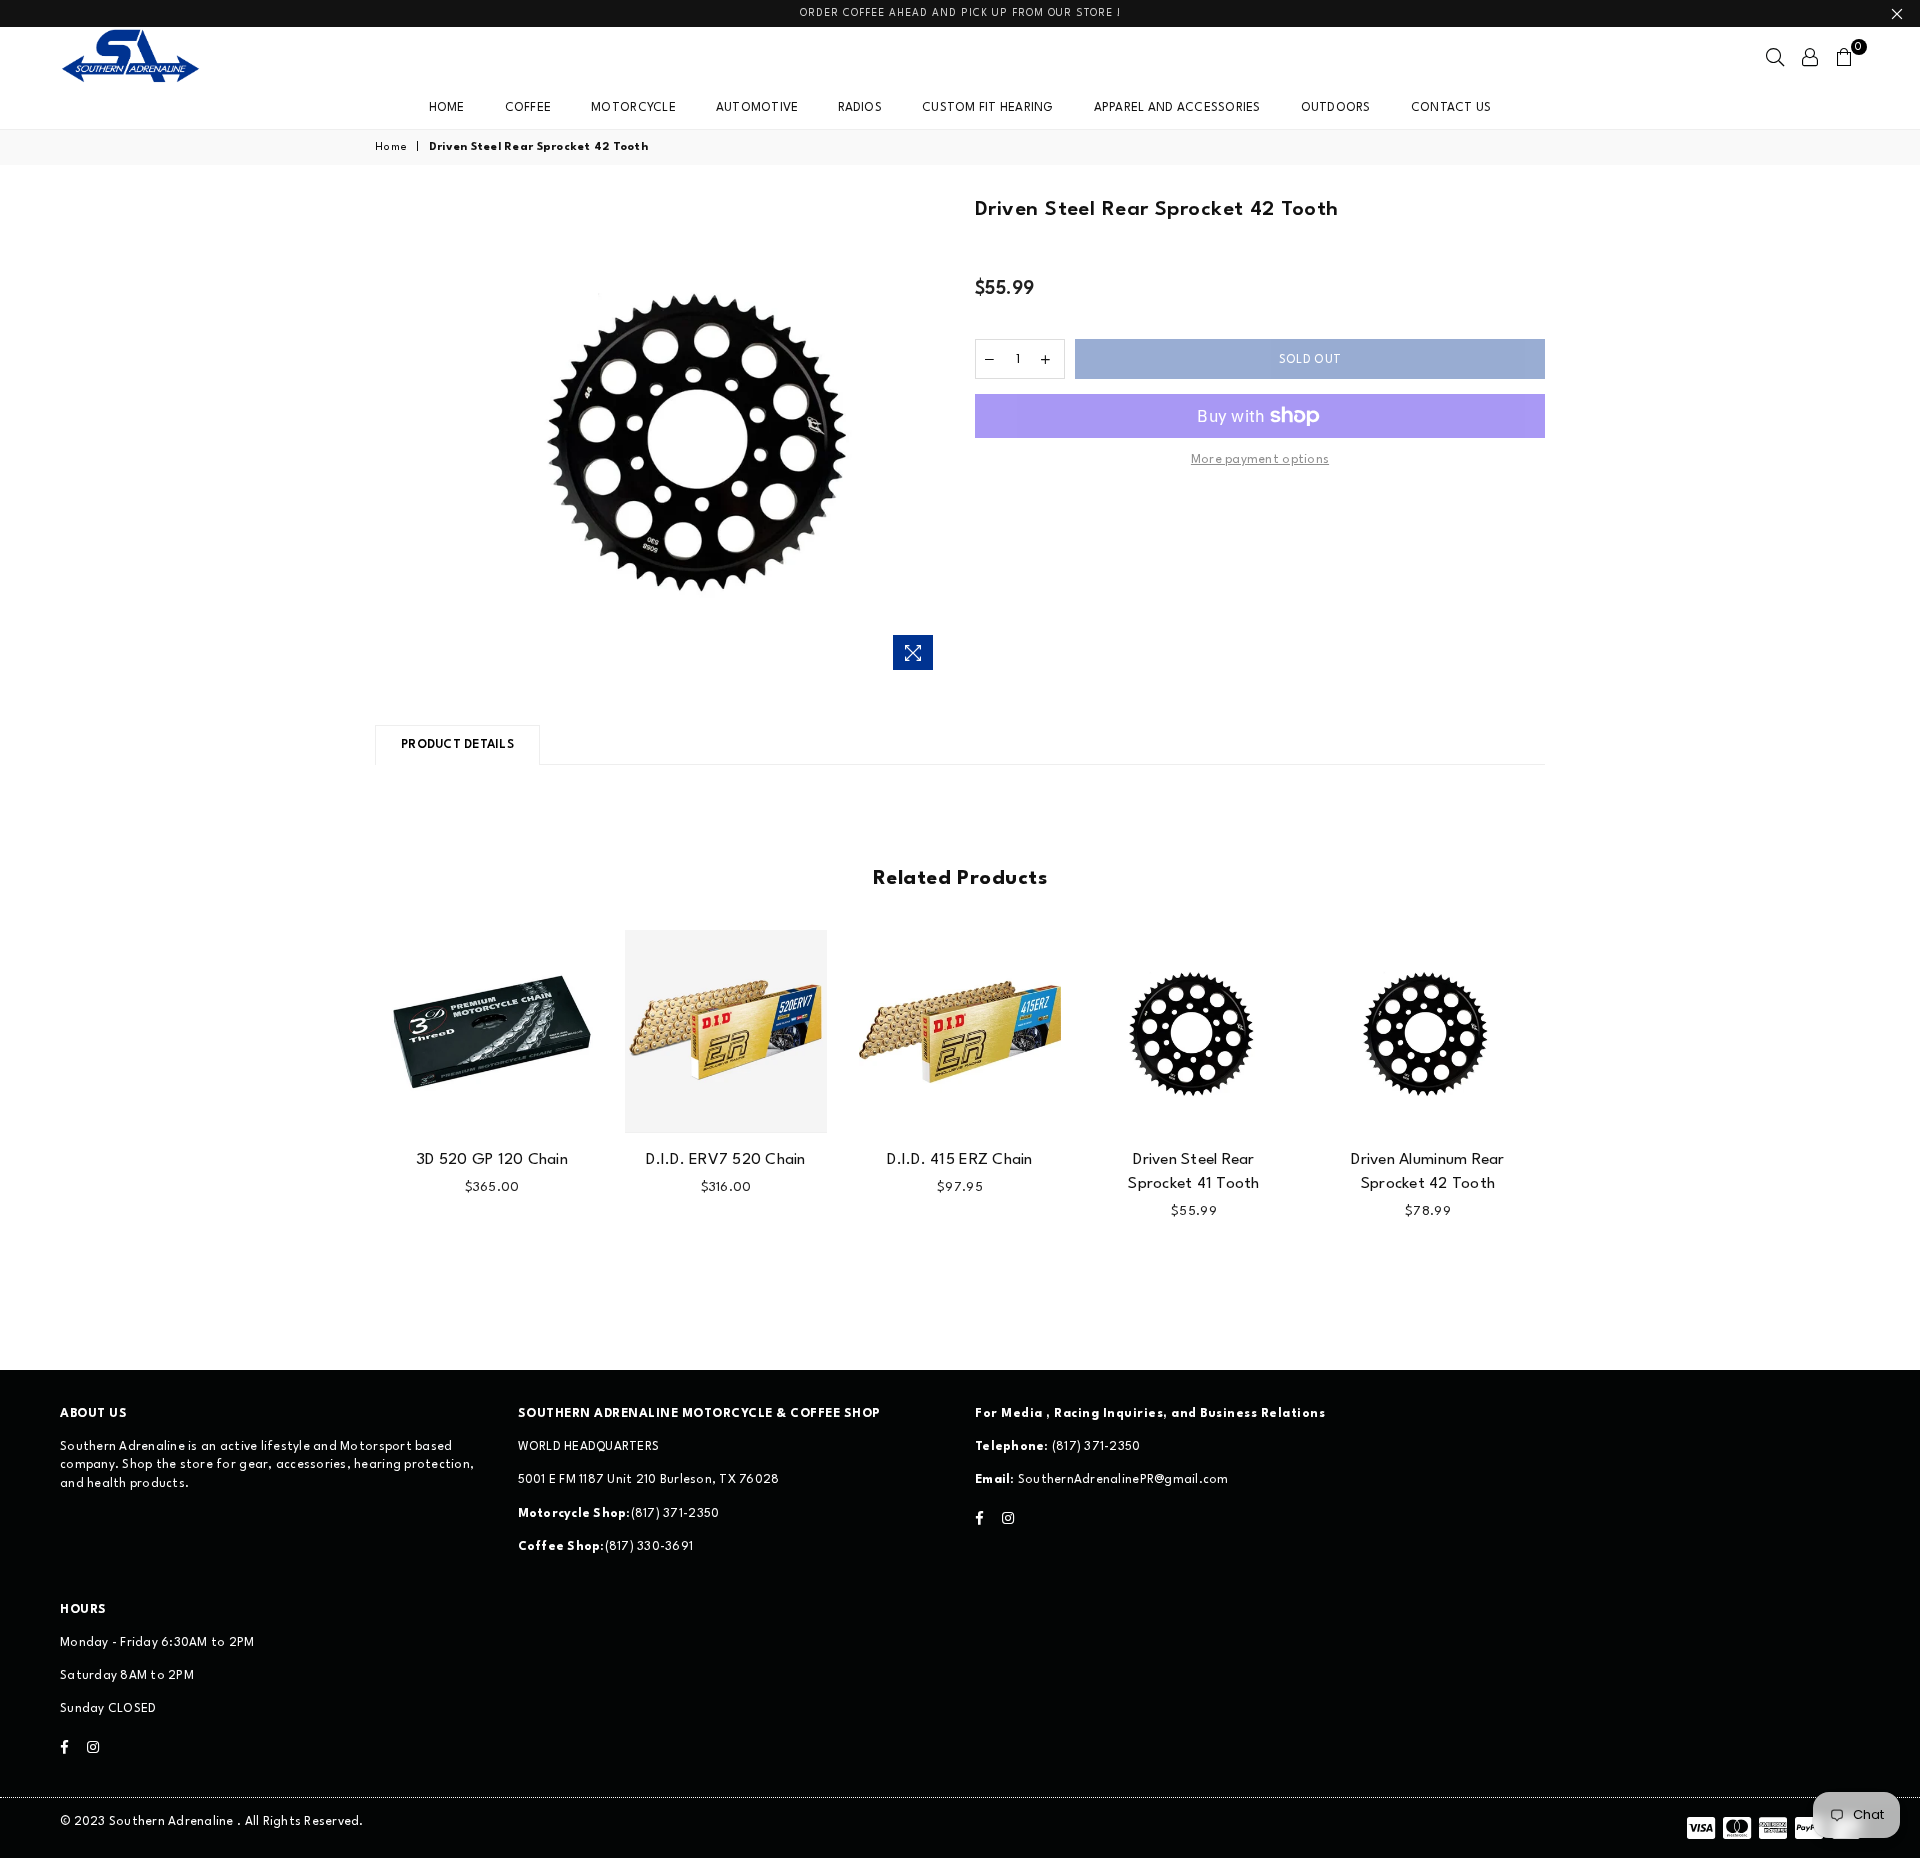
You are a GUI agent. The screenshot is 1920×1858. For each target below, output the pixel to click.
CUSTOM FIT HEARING (988, 108)
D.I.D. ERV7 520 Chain (725, 1160)
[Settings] (1810, 57)
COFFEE (528, 108)
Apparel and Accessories (1177, 108)
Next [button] (1567, 1113)
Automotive (757, 108)
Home (391, 147)
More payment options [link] (1260, 460)
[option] (703, 437)
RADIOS (860, 108)
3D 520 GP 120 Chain (492, 1160)
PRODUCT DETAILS (457, 745)
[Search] (1775, 57)
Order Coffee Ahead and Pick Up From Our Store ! (960, 13)
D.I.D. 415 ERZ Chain (959, 1160)
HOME (447, 108)
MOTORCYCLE (633, 108)
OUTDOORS (1336, 108)
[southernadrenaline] (150, 57)
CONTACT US (1451, 108)
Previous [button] (352, 1113)
